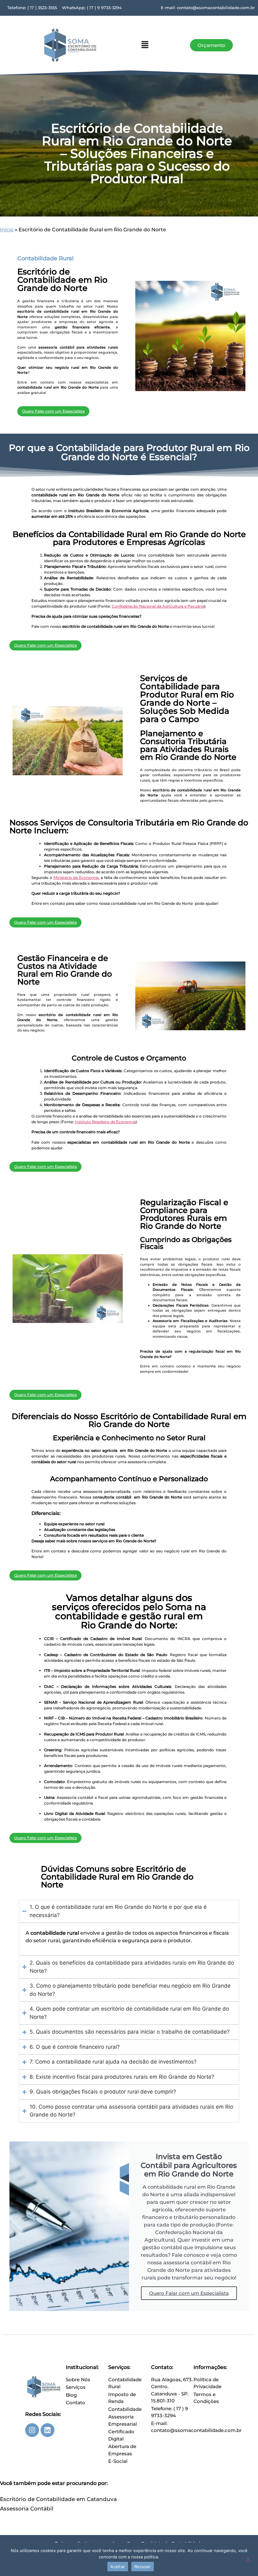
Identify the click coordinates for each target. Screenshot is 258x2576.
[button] (145, 45)
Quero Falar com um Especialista (189, 2293)
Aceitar (118, 2567)
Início (7, 230)
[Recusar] (248, 2559)
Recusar (143, 2567)
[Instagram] (32, 2430)
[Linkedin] (48, 2430)
